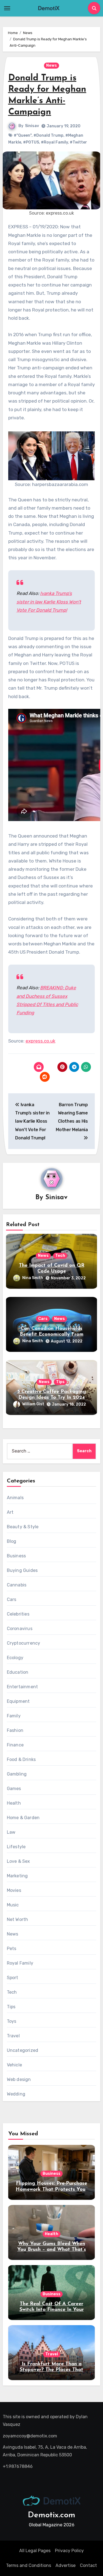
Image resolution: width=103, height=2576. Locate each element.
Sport (13, 1978)
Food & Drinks (21, 1759)
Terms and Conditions (29, 2565)
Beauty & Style (23, 1527)
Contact (88, 2565)
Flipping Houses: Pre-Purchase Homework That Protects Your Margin (51, 2189)
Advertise (66, 2565)
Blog (12, 1541)
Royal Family (20, 1963)
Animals (15, 1498)
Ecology (15, 1658)
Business (16, 1556)
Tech (60, 1256)
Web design (19, 2079)
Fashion (15, 1730)
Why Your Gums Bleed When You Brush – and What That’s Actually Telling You (52, 2250)
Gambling (17, 1774)
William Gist (33, 1404)
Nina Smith (33, 1278)
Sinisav (32, 126)
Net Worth (18, 1919)
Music (13, 1905)
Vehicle (14, 2065)
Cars (43, 1319)
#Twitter (78, 142)
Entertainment (23, 1687)
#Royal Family (54, 142)
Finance (15, 1745)
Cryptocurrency (24, 1643)
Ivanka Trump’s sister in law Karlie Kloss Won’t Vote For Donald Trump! (49, 602)
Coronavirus (20, 1629)
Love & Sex (19, 1861)
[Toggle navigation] (7, 8)
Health (14, 1803)
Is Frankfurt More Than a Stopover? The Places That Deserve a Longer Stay (51, 2370)
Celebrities (18, 1614)
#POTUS (31, 142)
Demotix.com (51, 2515)
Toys (12, 2021)
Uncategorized (23, 2050)
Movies (14, 1890)
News (51, 65)
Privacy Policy (69, 2551)
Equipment (18, 1701)
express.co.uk (41, 1041)
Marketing (17, 1876)
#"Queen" (23, 135)
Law (11, 1832)
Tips (60, 1382)
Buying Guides (22, 1570)
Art (10, 1512)
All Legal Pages (35, 2551)
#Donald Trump (48, 135)
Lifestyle (16, 1847)
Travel (13, 2036)
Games (14, 1789)
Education (18, 1672)
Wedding (16, 2094)
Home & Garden (23, 1818)
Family (14, 1716)
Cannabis (17, 1585)
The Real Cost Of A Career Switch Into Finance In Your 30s (52, 2310)
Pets (12, 1949)
